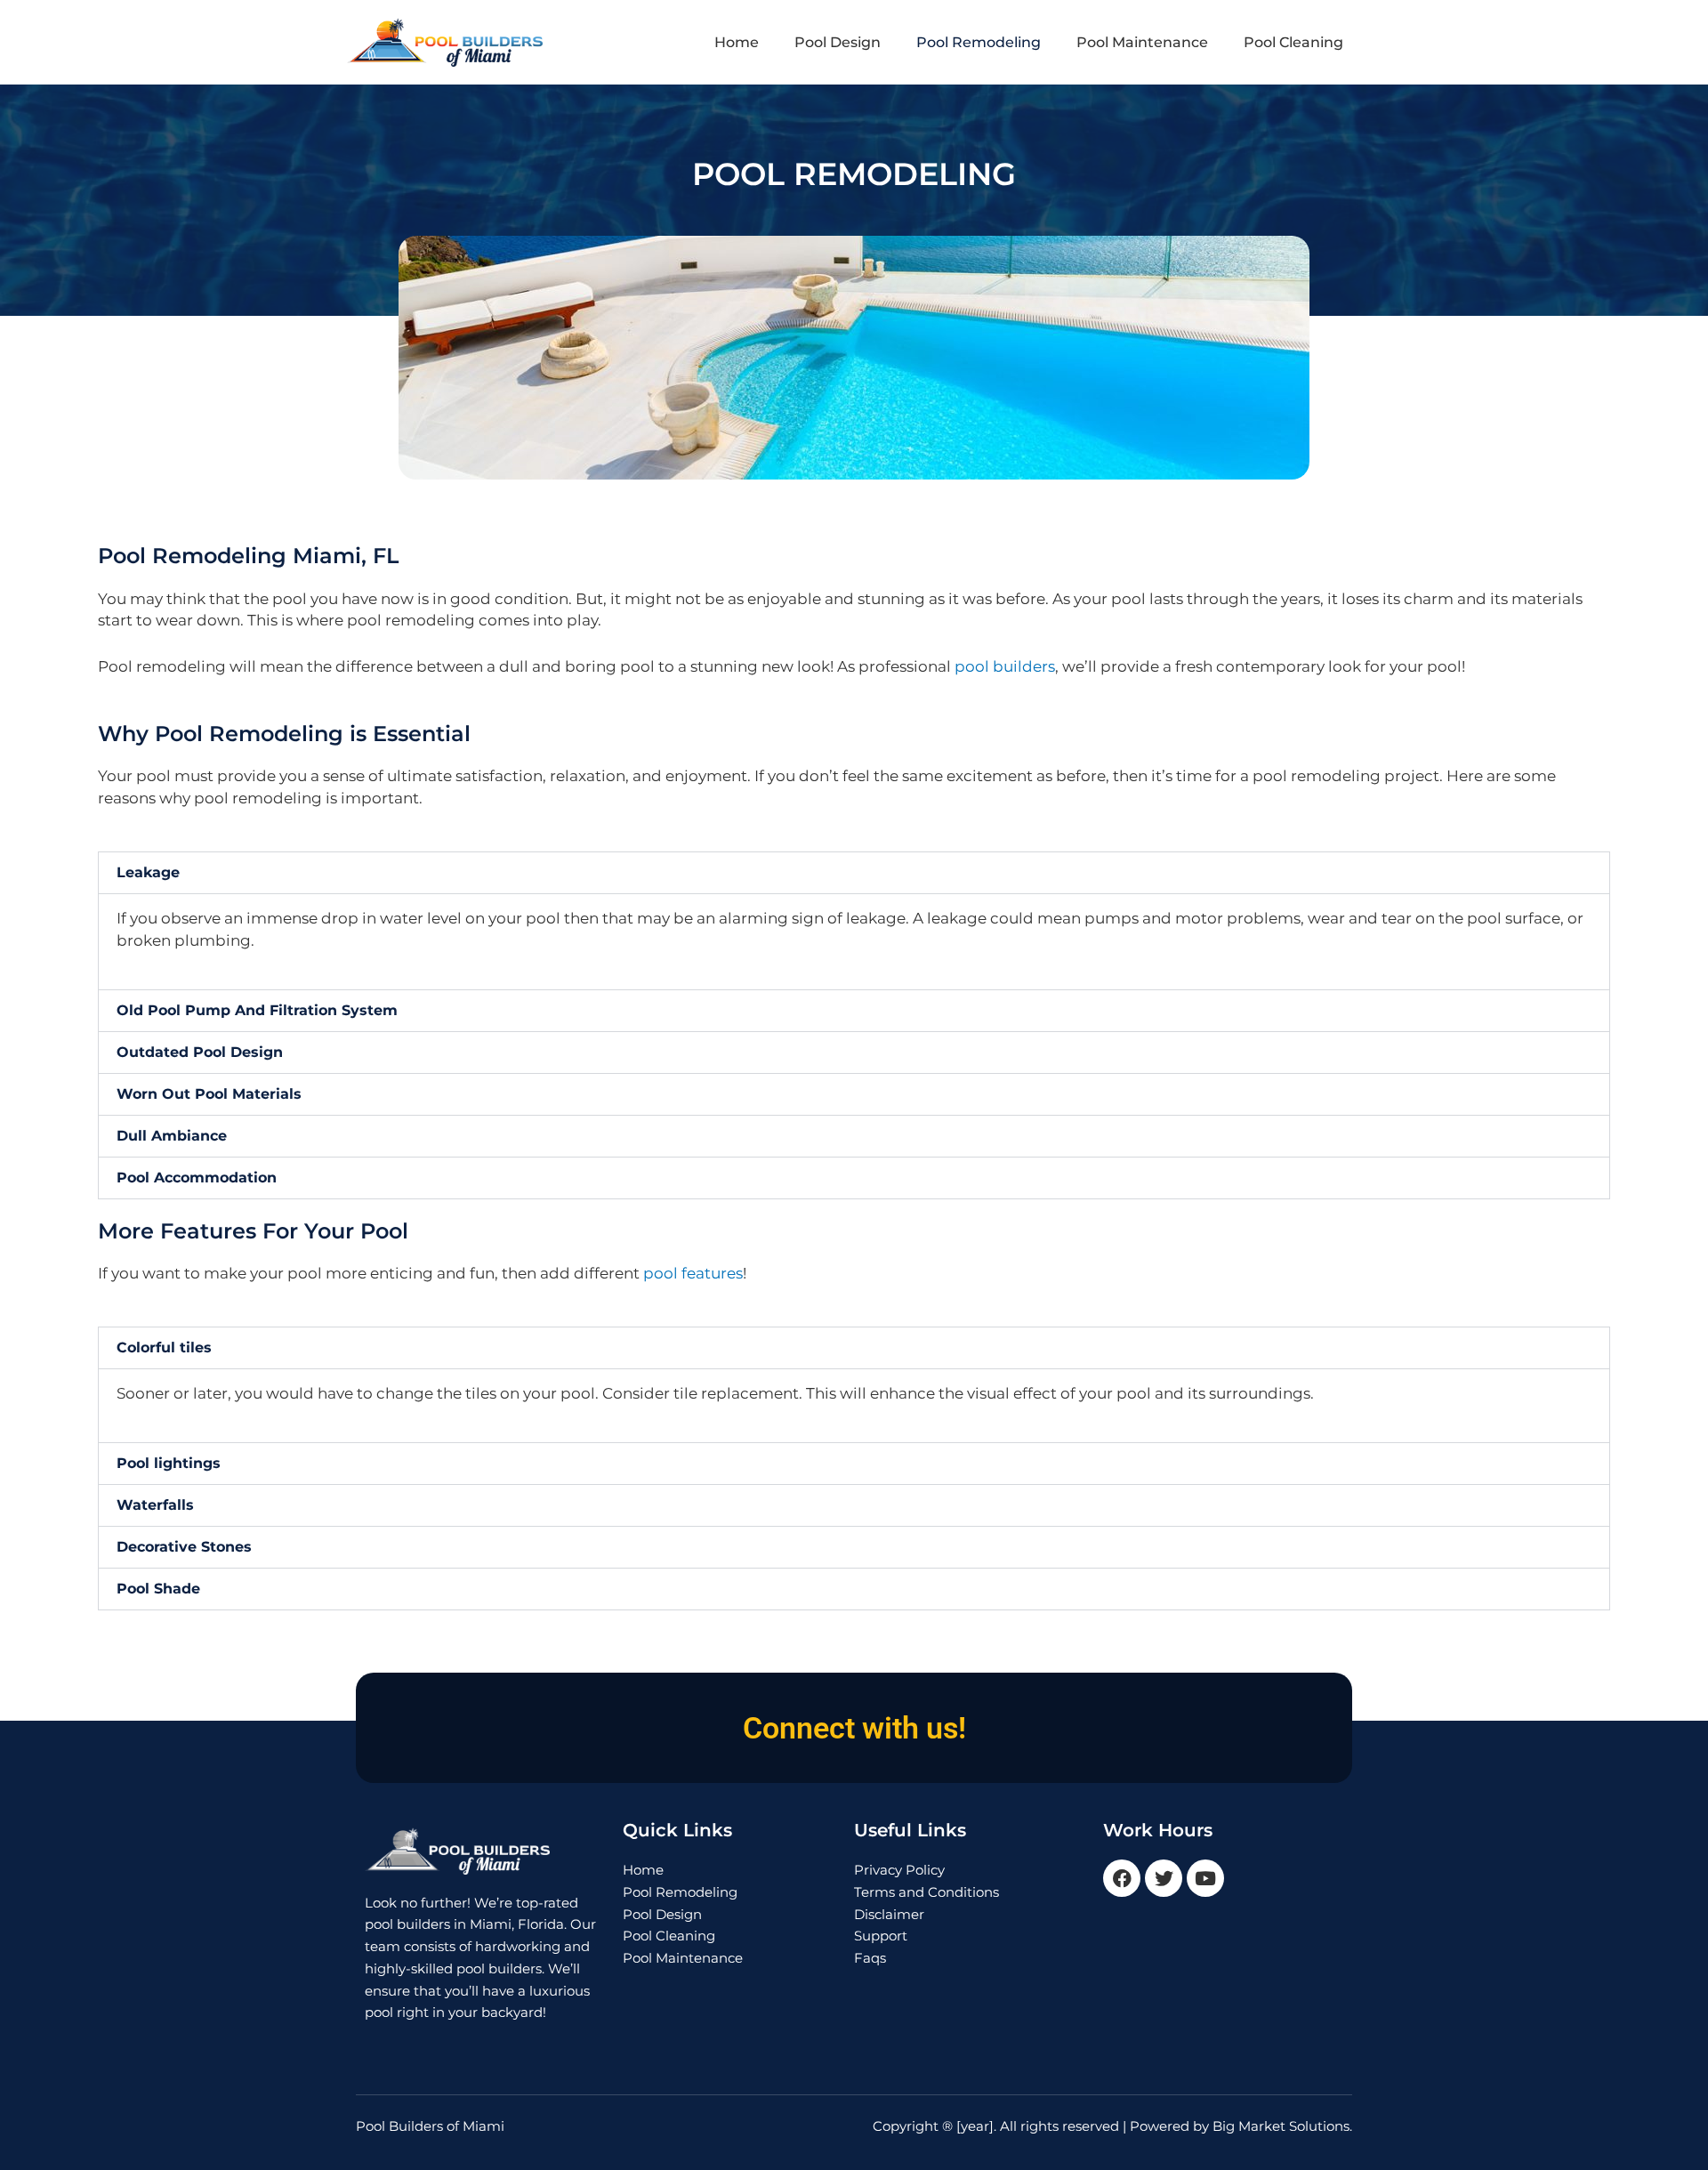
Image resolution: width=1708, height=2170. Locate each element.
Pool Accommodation (197, 1178)
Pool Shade (158, 1589)
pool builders (1005, 666)
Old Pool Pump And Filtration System (257, 1010)
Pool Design (838, 42)
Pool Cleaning (1293, 42)
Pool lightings (169, 1463)
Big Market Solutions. (1282, 2126)
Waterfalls (155, 1505)
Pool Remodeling (979, 42)
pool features (693, 1273)
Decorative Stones (184, 1547)
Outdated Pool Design (200, 1052)
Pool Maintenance (1142, 42)
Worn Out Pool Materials (209, 1094)
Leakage (148, 872)
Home (737, 42)
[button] (854, 873)
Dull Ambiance (172, 1136)
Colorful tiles (164, 1347)
